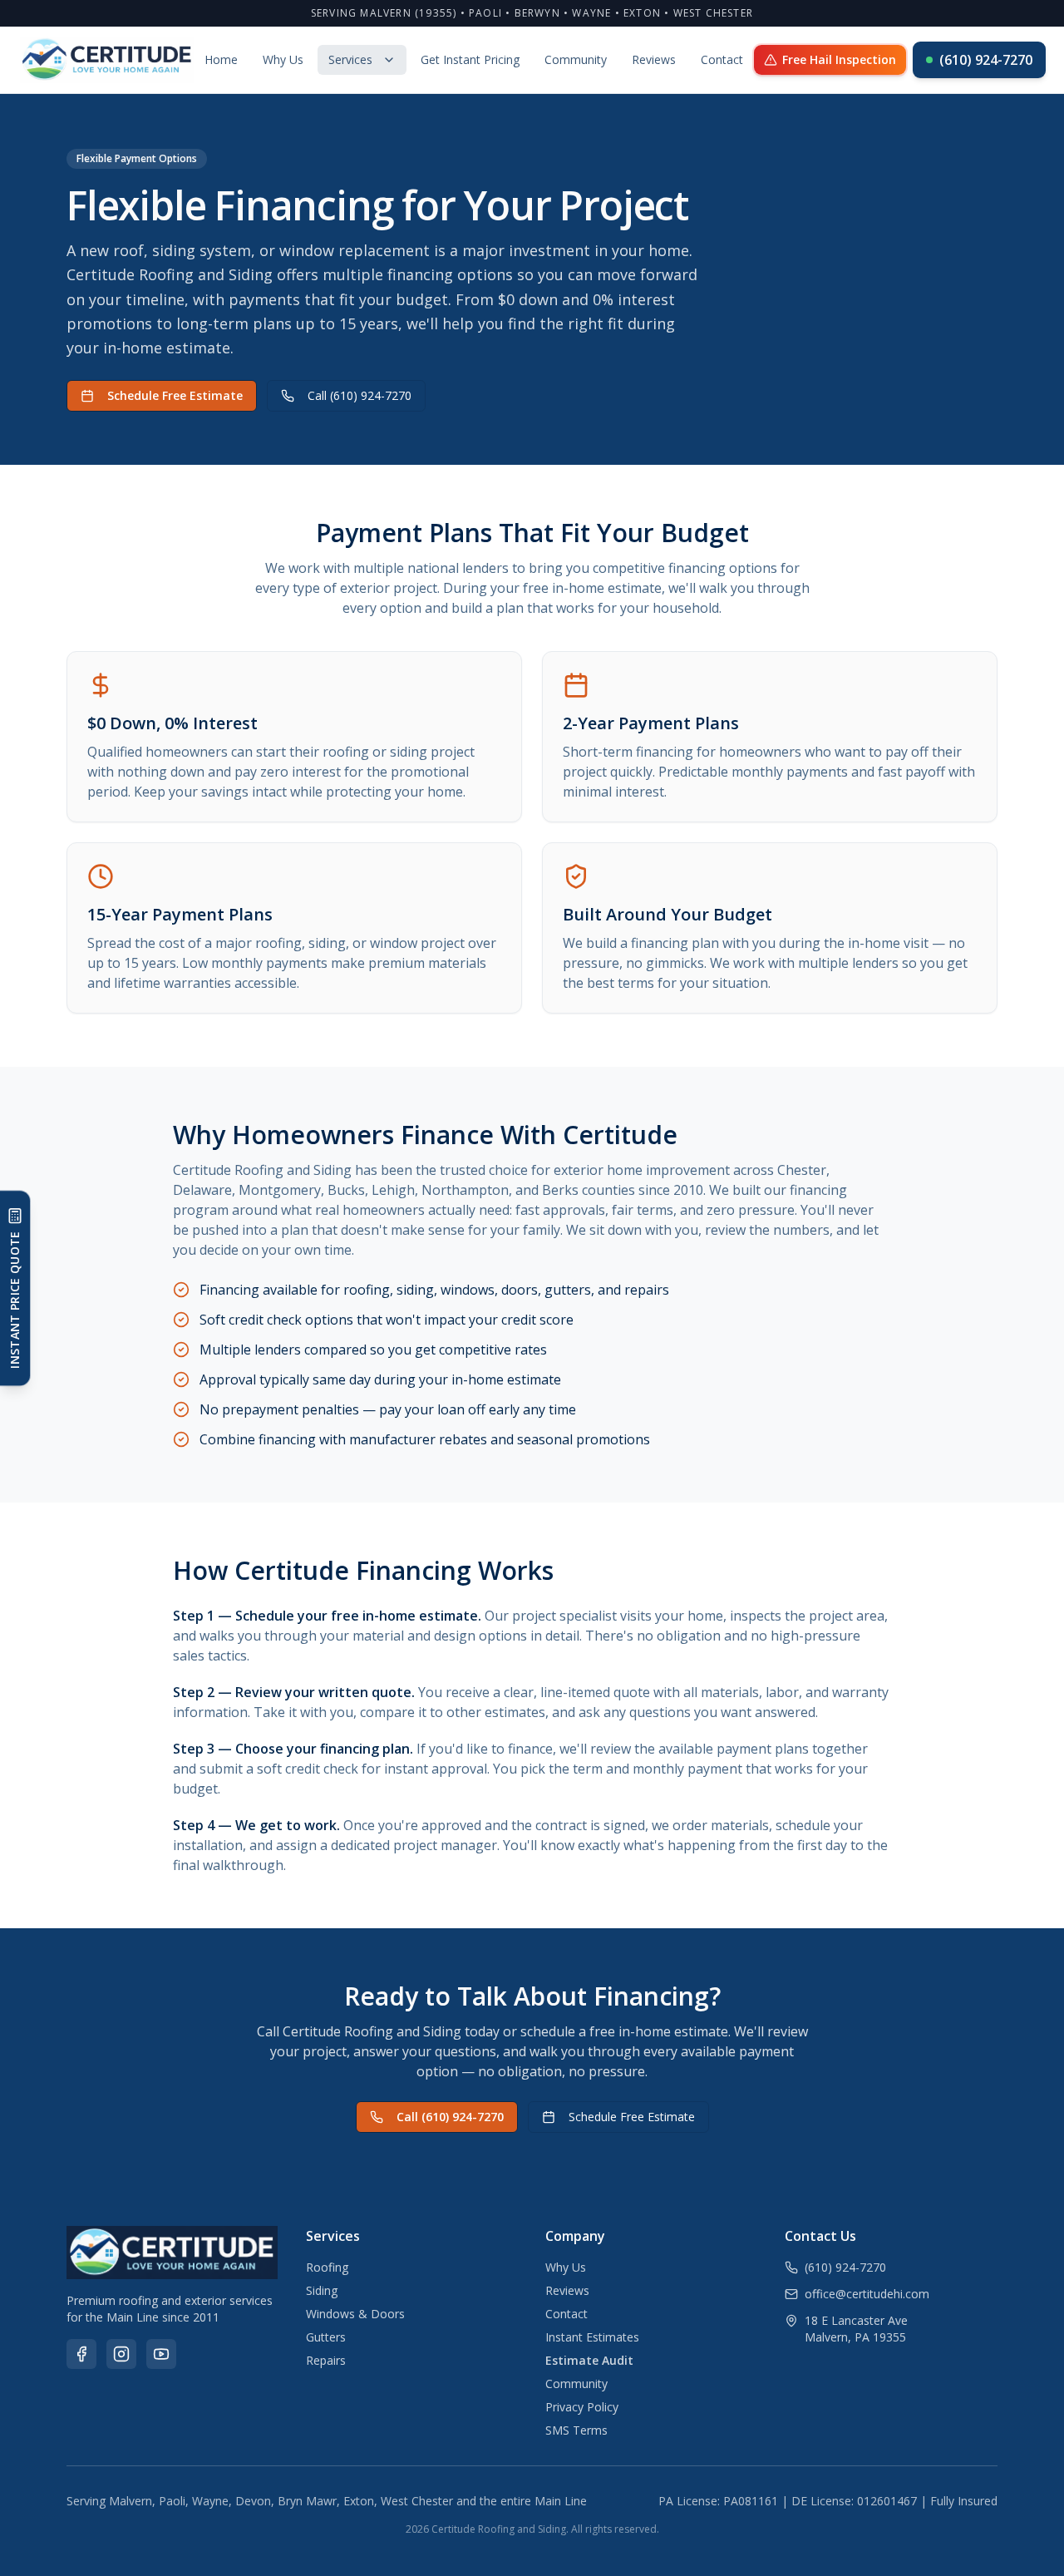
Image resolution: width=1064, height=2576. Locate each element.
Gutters (326, 2337)
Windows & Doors (355, 2314)
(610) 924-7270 (986, 60)
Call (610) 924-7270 (360, 395)
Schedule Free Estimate (175, 395)
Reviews (654, 59)
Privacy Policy (582, 2407)
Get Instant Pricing (470, 59)
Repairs (326, 2360)
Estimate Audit (589, 2360)
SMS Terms (576, 2430)
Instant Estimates (592, 2337)
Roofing (327, 2267)
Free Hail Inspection (839, 59)
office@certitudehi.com (867, 2294)
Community (576, 59)
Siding (322, 2290)
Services (350, 59)
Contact (722, 59)
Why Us (283, 59)
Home (221, 59)
